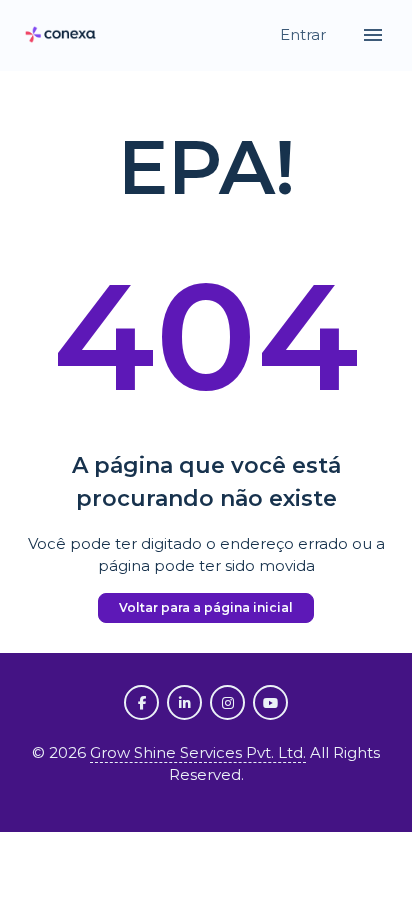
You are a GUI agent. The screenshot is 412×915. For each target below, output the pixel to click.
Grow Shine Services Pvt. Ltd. (198, 752)
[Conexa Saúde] (61, 35)
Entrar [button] (305, 34)
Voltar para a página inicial (206, 607)
